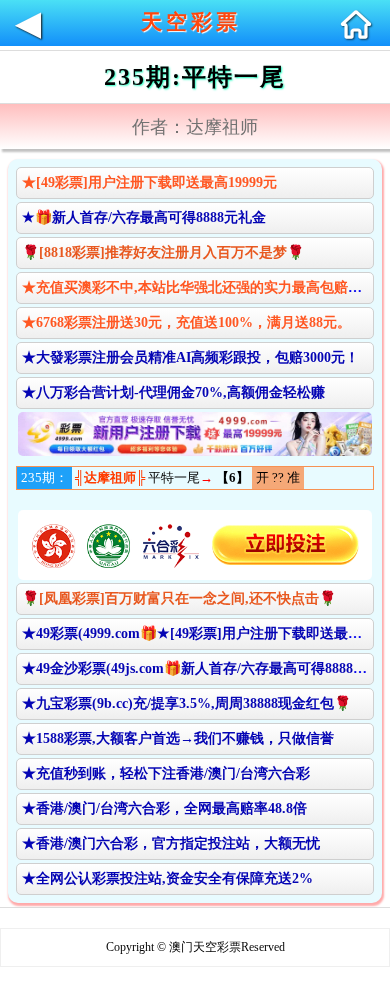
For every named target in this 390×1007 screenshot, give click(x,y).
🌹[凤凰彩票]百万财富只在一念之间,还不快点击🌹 (179, 598)
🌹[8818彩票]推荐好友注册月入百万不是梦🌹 (163, 252)
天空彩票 (191, 22)
